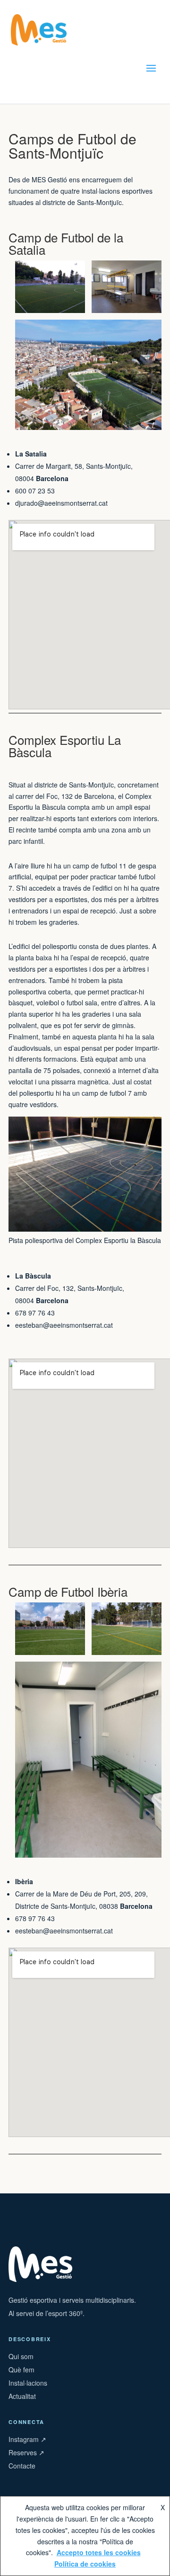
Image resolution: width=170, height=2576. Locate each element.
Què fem (21, 2370)
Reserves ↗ (26, 2452)
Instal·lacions (28, 2383)
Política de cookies (85, 2564)
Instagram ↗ (27, 2439)
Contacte (22, 2466)
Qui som (21, 2356)
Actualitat (22, 2396)
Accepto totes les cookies (99, 2552)
